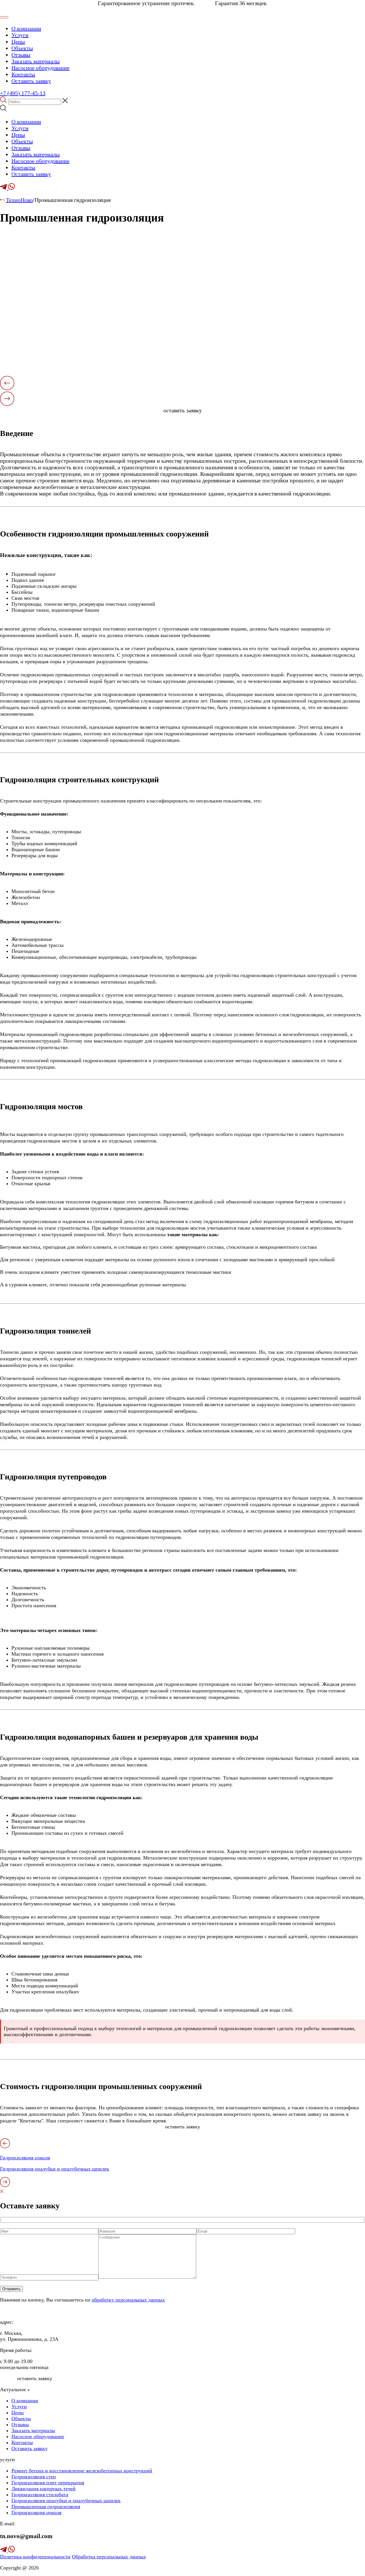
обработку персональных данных (128, 2300)
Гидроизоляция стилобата (40, 2495)
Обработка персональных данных (109, 2557)
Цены (18, 42)
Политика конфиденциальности (35, 2557)
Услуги (20, 35)
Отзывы (21, 55)
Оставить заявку (31, 81)
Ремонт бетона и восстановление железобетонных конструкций (82, 2471)
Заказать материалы (36, 61)
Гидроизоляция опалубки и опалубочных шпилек (66, 2501)
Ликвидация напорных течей (43, 2489)
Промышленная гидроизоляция (46, 2507)
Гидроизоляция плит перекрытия (48, 2483)
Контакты (23, 74)
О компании (26, 28)
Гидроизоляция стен (34, 2477)
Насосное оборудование (40, 68)
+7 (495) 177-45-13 (23, 93)
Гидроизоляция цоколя (36, 2512)
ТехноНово (19, 200)
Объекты (22, 48)
